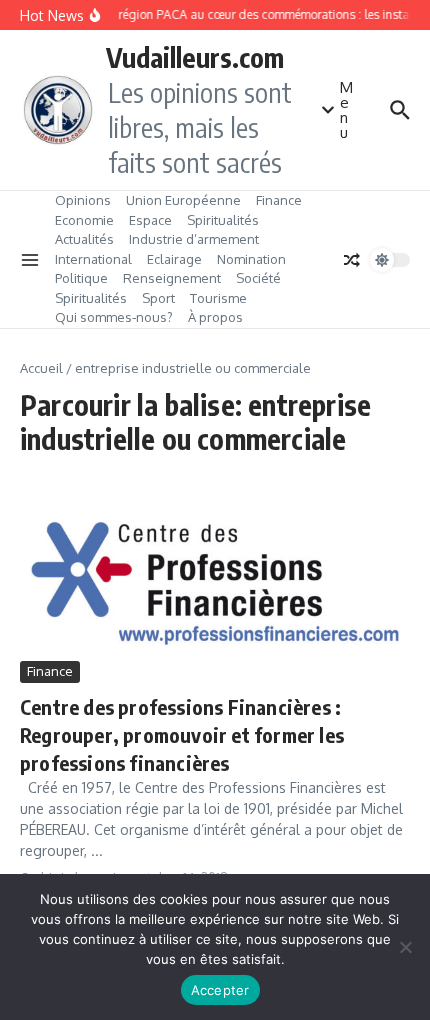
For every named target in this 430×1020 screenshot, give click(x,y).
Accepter (220, 990)
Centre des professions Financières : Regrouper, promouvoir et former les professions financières (182, 734)
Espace (150, 220)
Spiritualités (223, 220)
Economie (84, 220)
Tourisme (218, 298)
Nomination (251, 259)
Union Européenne (183, 200)
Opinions (83, 200)
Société (258, 278)
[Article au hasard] (352, 260)
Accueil (41, 368)
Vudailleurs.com (195, 57)
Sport (158, 298)
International (93, 259)
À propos (215, 317)
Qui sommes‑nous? (114, 317)
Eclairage (174, 259)
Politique (81, 278)
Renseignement (172, 278)
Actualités (84, 239)
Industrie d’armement (194, 239)
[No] (405, 947)
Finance (279, 200)
